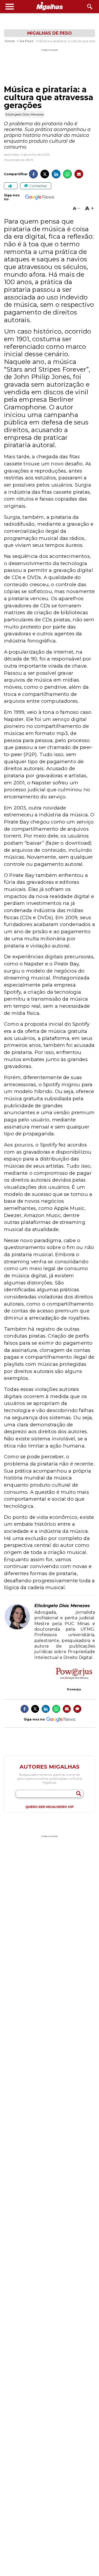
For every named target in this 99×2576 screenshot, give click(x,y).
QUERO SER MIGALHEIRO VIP (49, 1807)
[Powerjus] (74, 1674)
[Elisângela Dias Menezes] (17, 1628)
